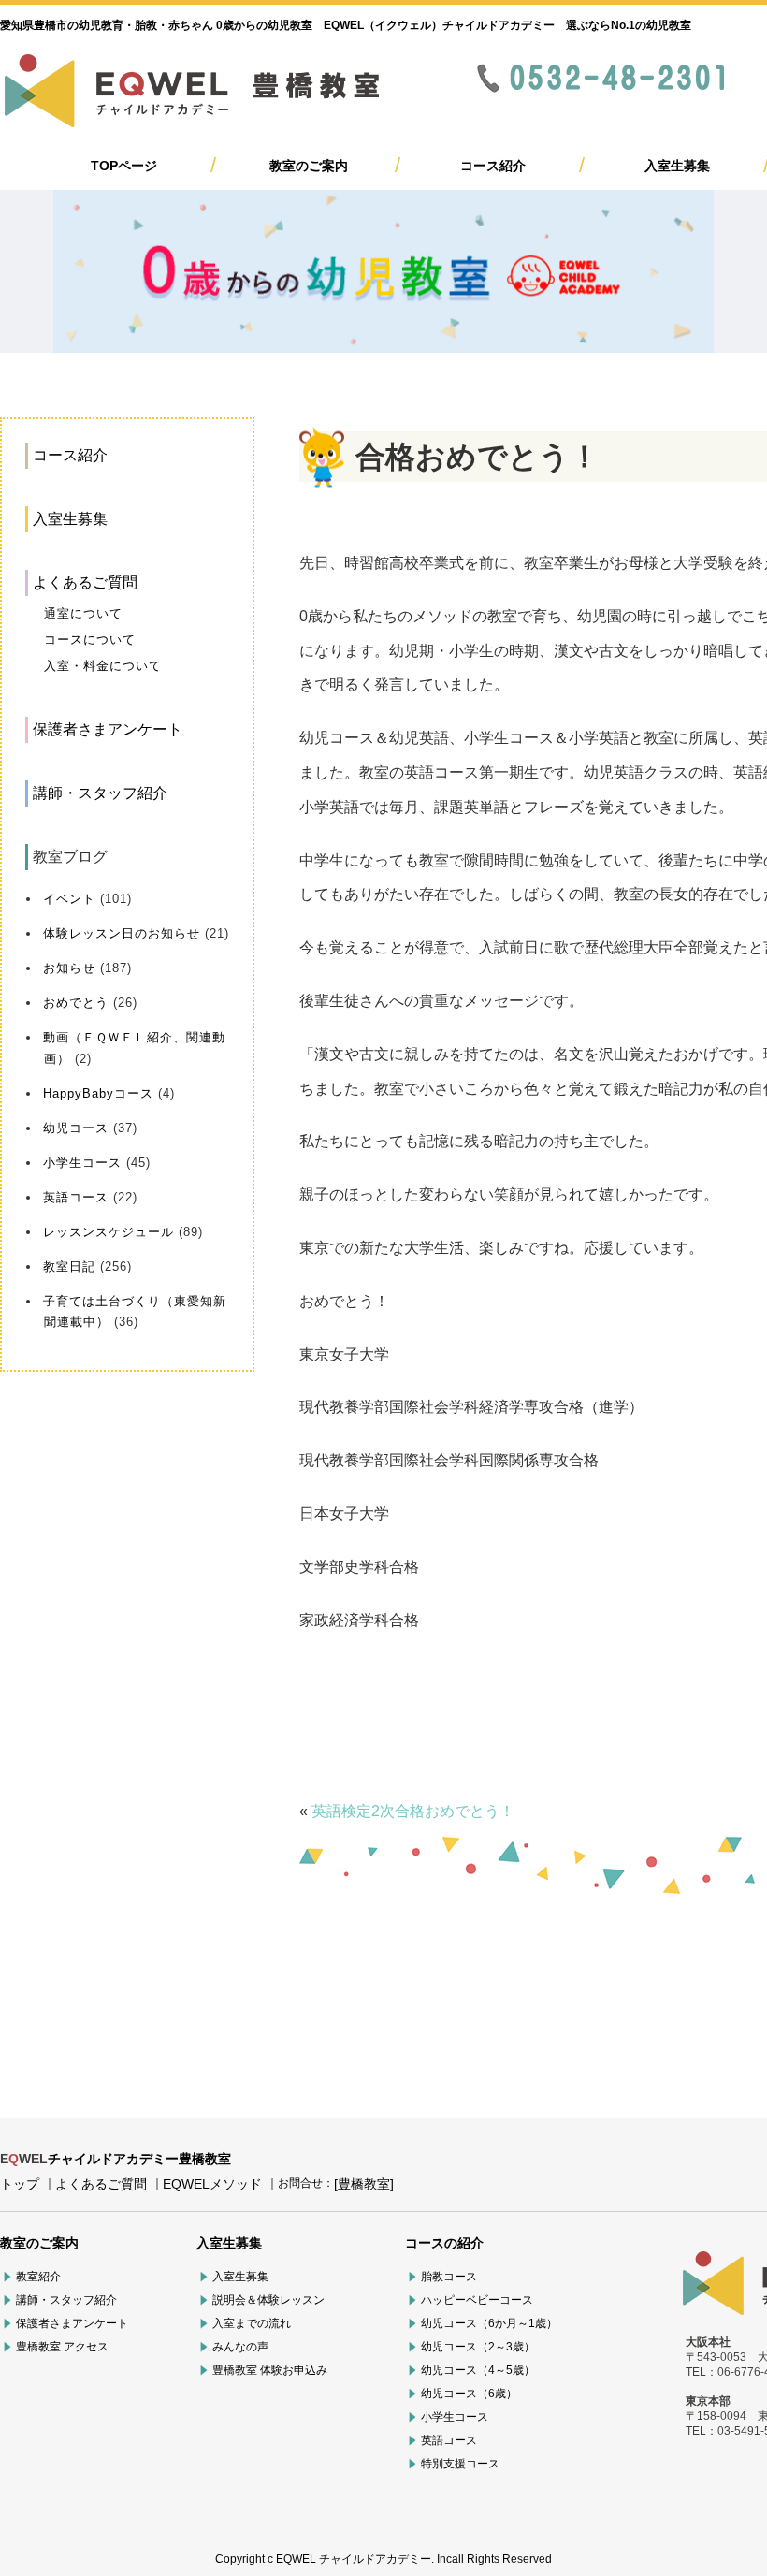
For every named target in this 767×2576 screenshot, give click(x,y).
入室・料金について (103, 666)
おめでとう (76, 1003)
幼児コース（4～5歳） (478, 2370)
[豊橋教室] (364, 2184)
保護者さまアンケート (108, 729)
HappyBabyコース (98, 1093)
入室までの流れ (252, 2323)
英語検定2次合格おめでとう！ (413, 1811)
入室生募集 (677, 166)
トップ (20, 2184)
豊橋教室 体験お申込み (270, 2370)
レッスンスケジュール (109, 1232)
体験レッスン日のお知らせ (122, 933)
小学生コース (82, 1163)
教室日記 (69, 1266)
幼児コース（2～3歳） (478, 2347)
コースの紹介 (444, 2243)
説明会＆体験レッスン (268, 2300)
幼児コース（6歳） (469, 2394)
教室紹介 (38, 2277)
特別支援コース (460, 2464)
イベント (69, 899)
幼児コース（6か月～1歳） (489, 2323)
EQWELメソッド (212, 2184)
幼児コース (76, 1128)
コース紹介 (493, 166)
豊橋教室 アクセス (62, 2347)
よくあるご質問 (85, 582)
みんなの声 (240, 2347)
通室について (83, 613)
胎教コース (449, 2277)
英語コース (76, 1197)
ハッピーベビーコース (477, 2300)
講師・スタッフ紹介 (100, 793)
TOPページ (124, 166)
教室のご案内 (309, 166)
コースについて (90, 640)
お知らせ (69, 968)
